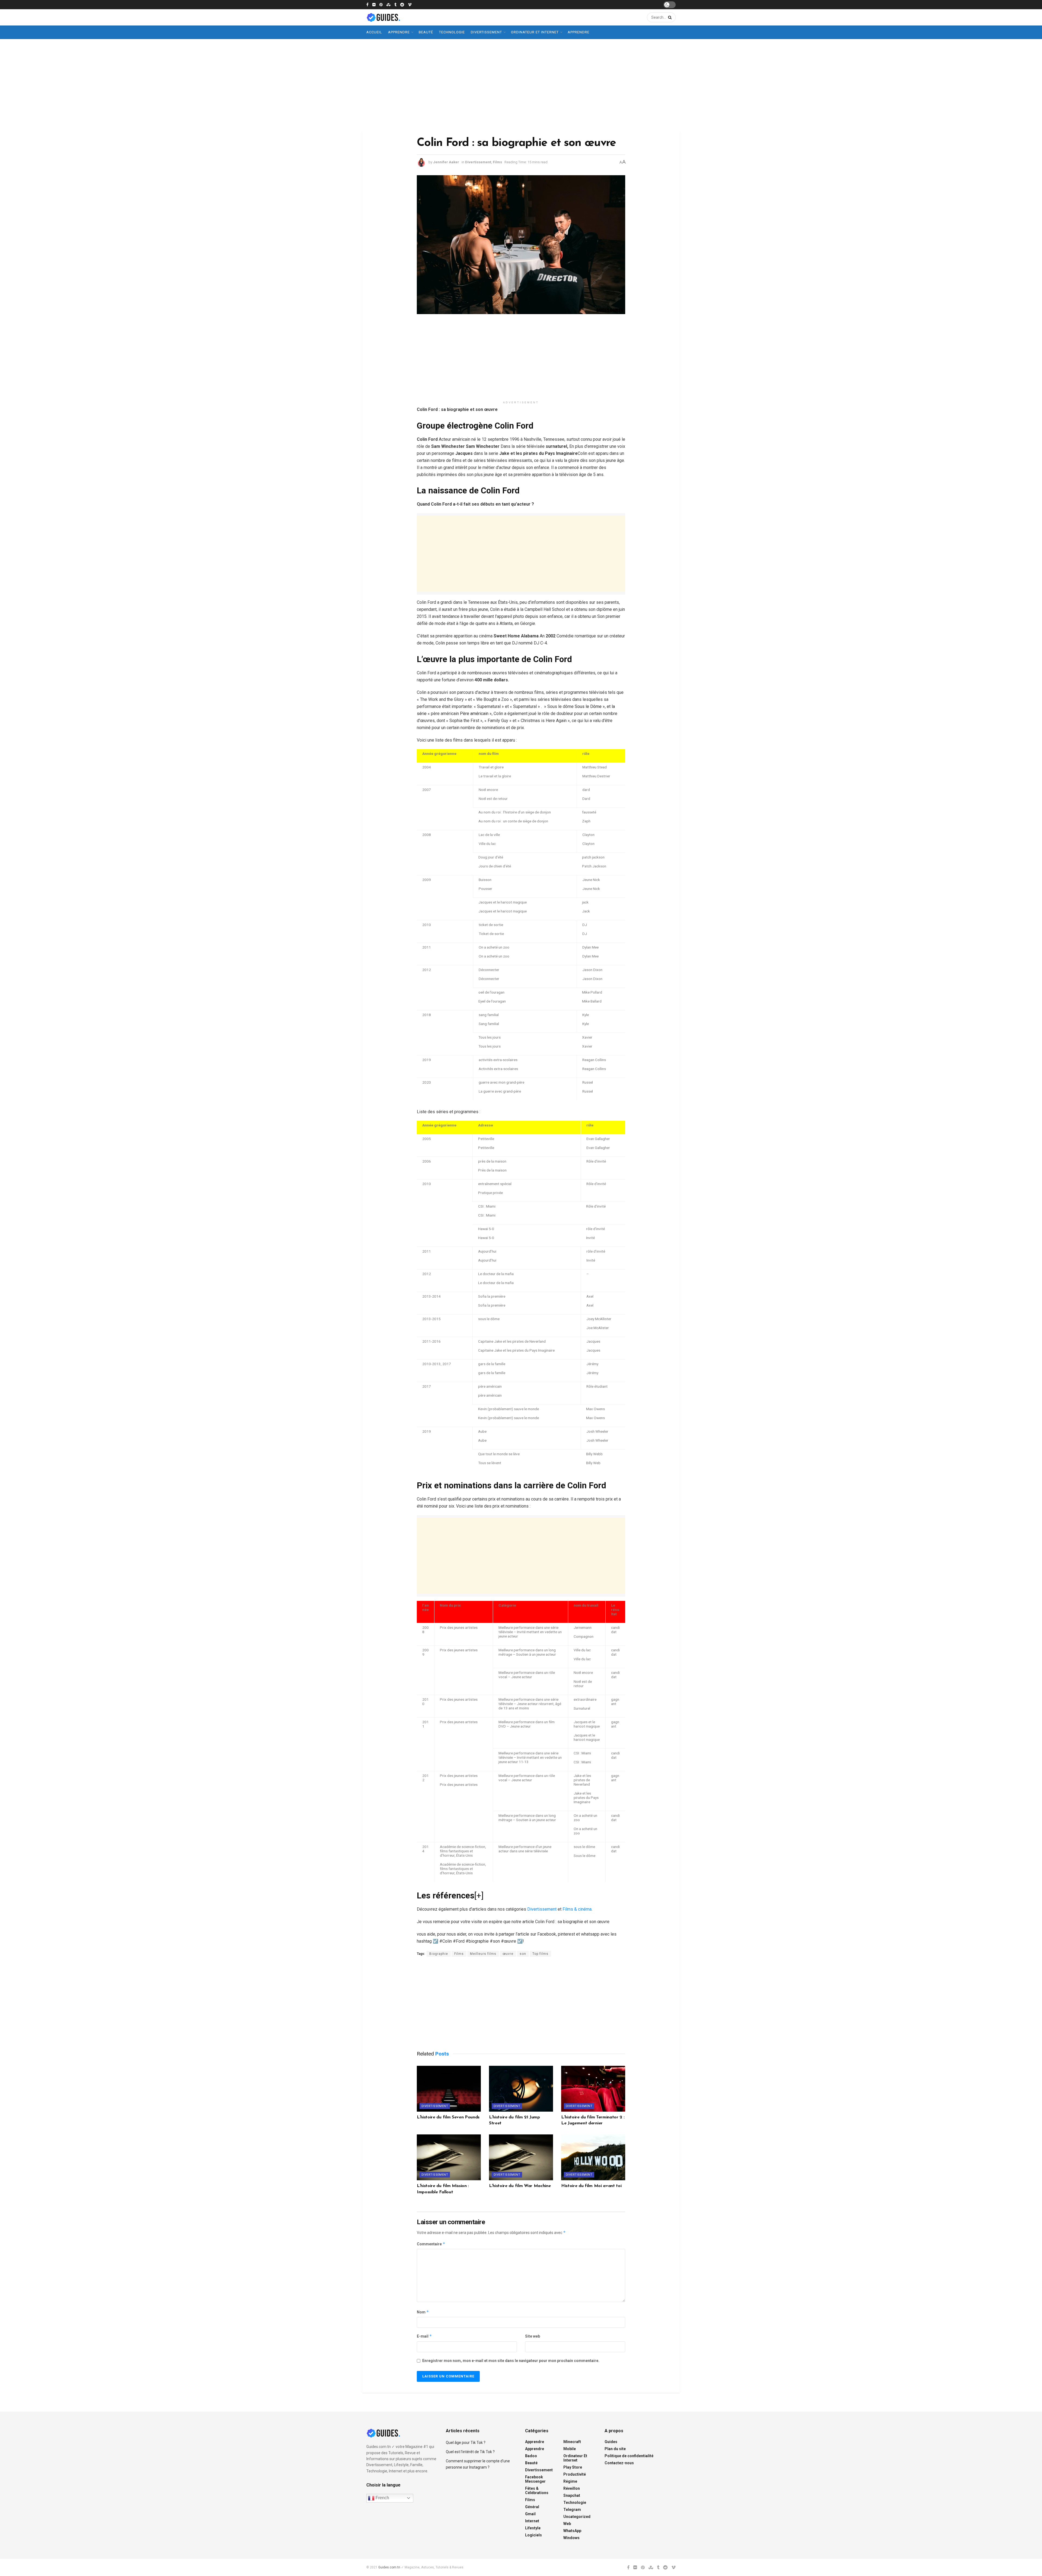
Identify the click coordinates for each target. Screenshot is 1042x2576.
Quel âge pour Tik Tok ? (466, 2443)
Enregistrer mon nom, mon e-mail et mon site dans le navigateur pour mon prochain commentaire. (511, 2361)
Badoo (531, 2456)
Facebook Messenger (535, 2479)
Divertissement (486, 32)
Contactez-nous (619, 2463)
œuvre (508, 1954)
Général (532, 2507)
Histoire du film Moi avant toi (591, 2186)
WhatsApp (572, 2531)
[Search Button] (669, 17)
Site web (533, 2336)
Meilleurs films (483, 1954)
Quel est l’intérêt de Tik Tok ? (470, 2452)
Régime (570, 2481)
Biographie (439, 1954)
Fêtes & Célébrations (537, 2491)
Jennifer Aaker (446, 162)
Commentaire (431, 2244)
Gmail (530, 2514)
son (523, 1954)
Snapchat (572, 2495)
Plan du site (615, 2449)
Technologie (452, 32)
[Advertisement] (521, 85)
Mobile (570, 2449)
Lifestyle (533, 2528)
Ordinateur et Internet (535, 32)
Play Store (573, 2467)
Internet (532, 2521)
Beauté (426, 32)
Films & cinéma (577, 1909)
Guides (611, 2442)
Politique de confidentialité (629, 2456)
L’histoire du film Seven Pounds (448, 2117)
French (382, 2498)
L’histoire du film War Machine (520, 2186)
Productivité (575, 2474)
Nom (423, 2312)
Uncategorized (577, 2517)
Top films (540, 1954)
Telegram (572, 2510)
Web (567, 2524)
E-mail (424, 2336)
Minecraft (572, 2442)
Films (497, 162)
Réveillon (572, 2488)
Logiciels (533, 2535)
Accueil (374, 32)
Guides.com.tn (389, 2567)
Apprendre (399, 32)
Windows (571, 2538)
